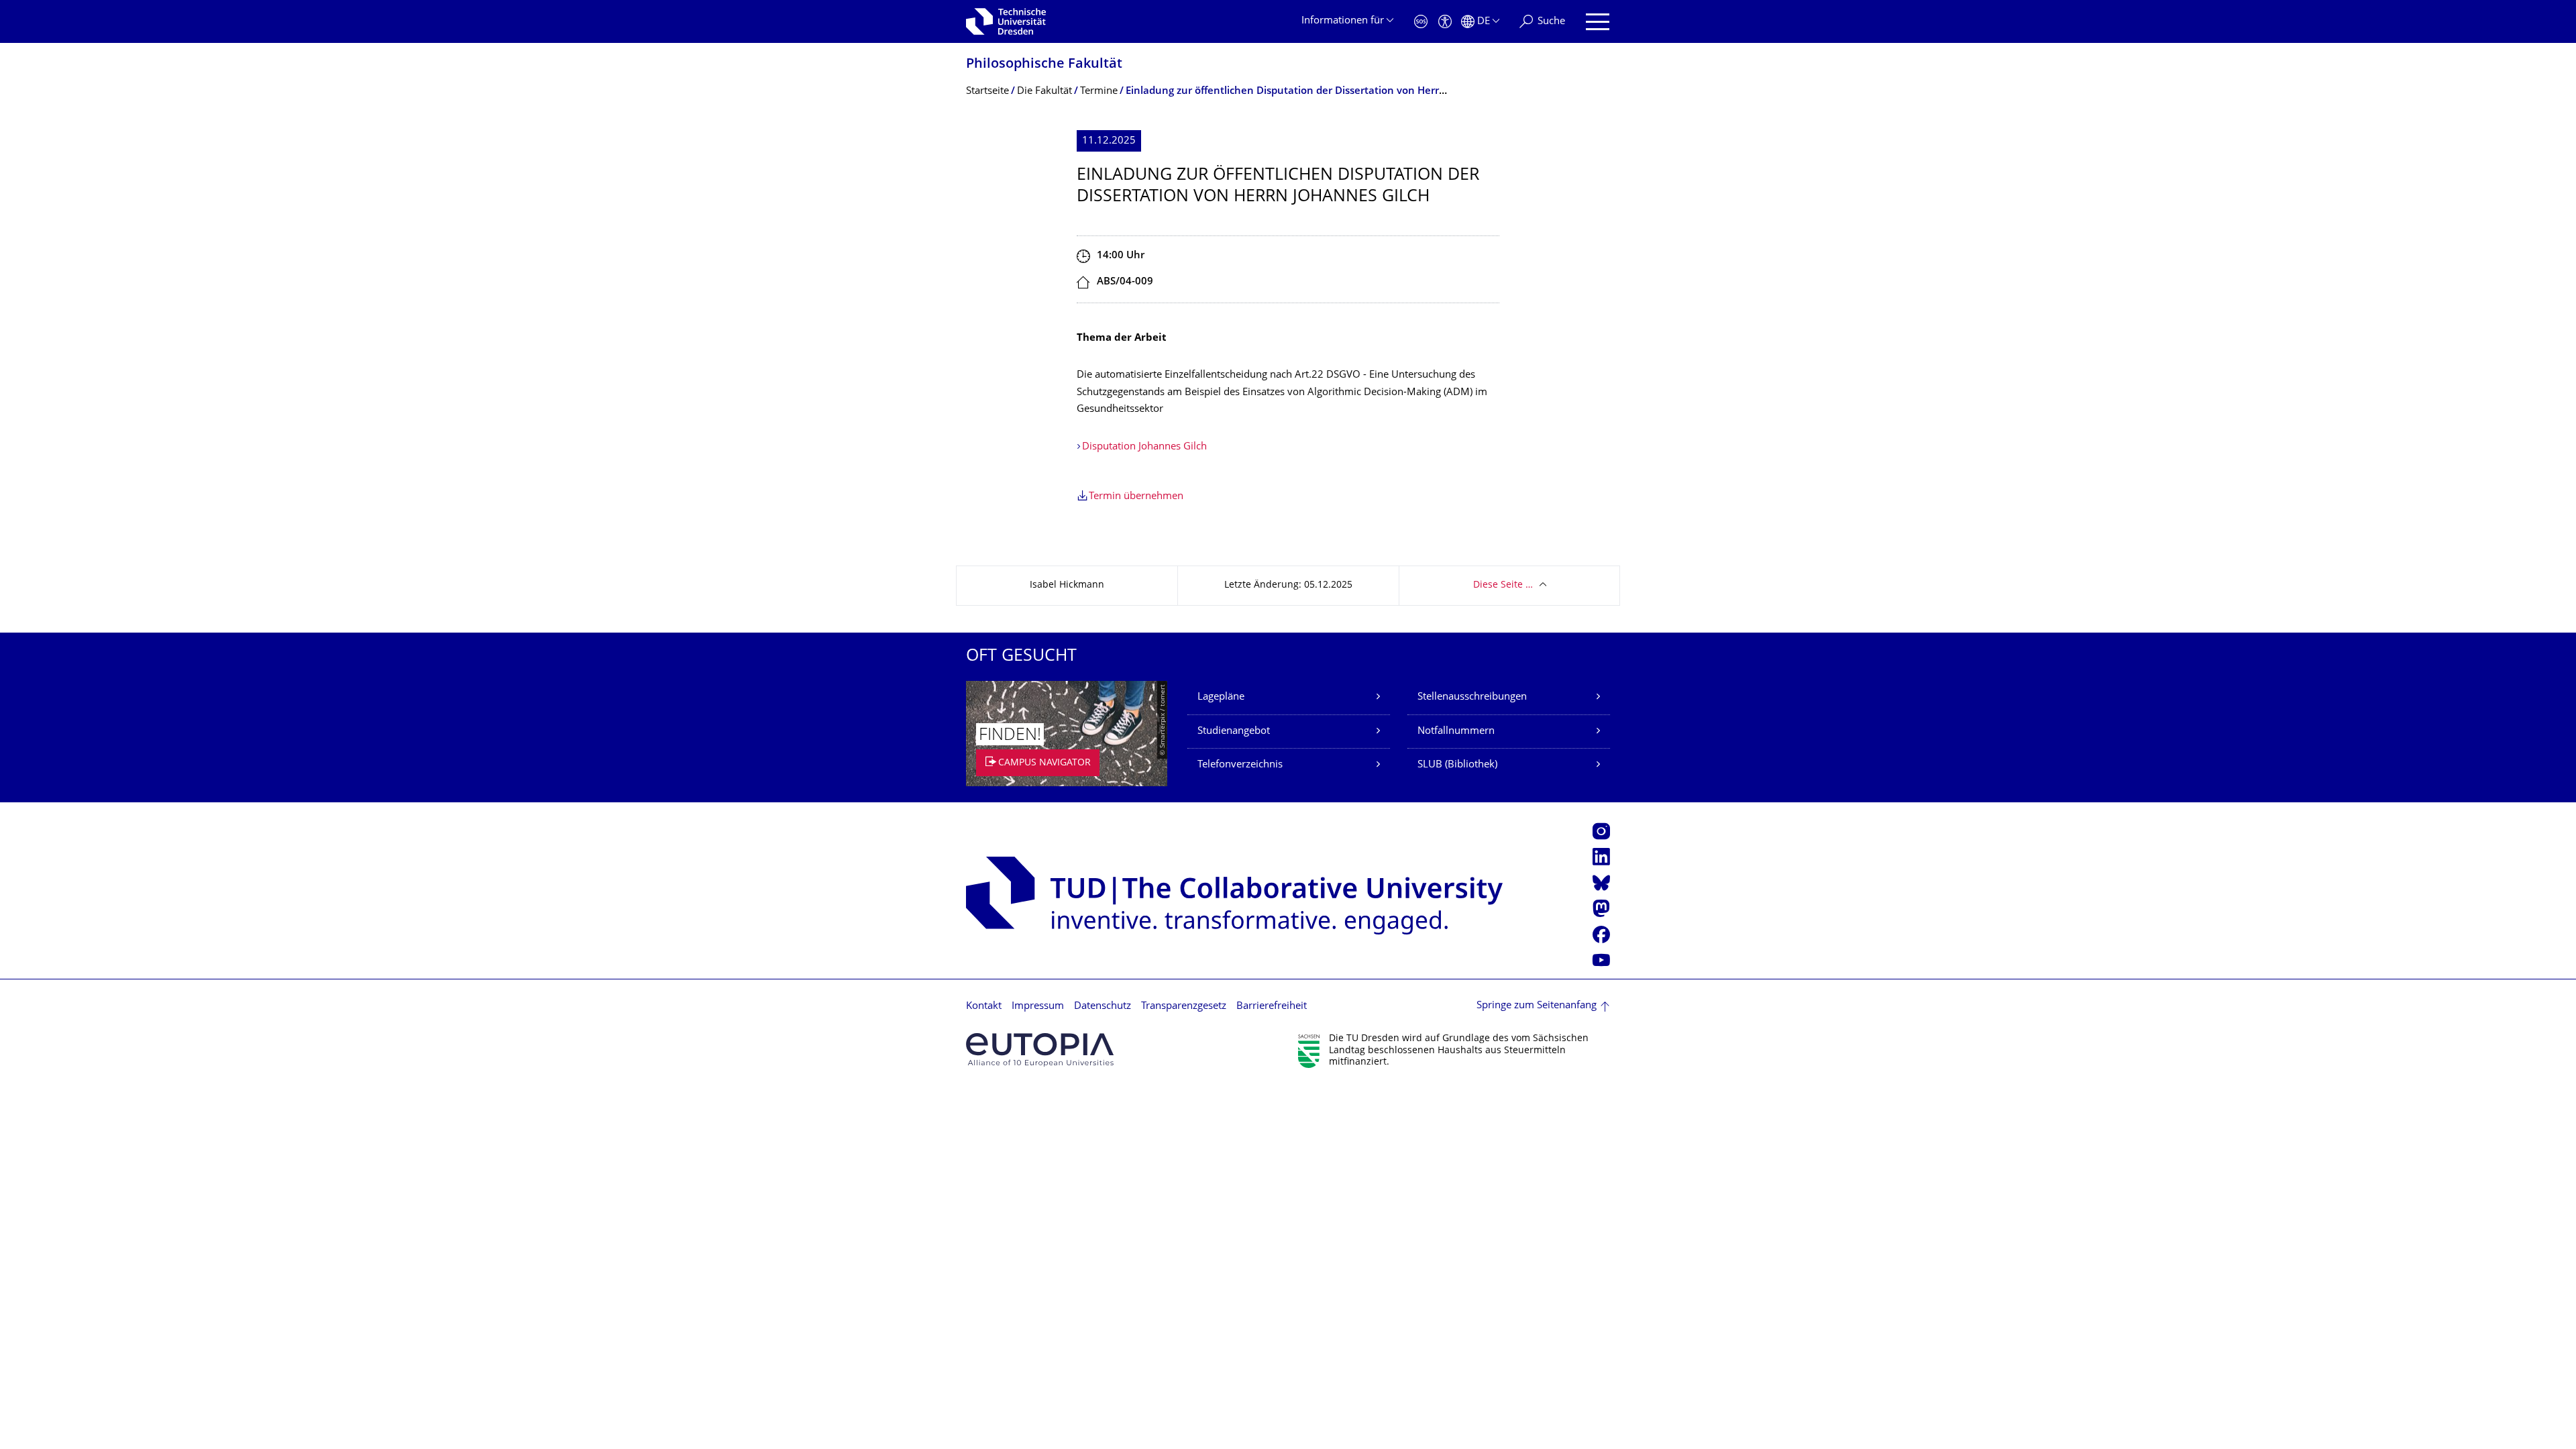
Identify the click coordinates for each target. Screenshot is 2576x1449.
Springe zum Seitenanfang (1537, 1006)
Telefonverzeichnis (1240, 765)
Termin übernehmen (1136, 497)
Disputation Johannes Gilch (1144, 447)
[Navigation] (1598, 22)
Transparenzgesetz (1184, 1007)
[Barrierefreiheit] (1445, 22)
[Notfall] (1421, 22)
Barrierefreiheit (1272, 1007)
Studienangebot (1234, 732)
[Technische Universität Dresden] (1006, 21)
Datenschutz (1103, 1007)
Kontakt (984, 1007)
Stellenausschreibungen (1472, 697)
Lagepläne (1221, 697)
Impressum (1038, 1007)
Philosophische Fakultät (1044, 65)
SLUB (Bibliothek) (1457, 765)
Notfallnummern (1456, 732)
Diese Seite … (1503, 585)
